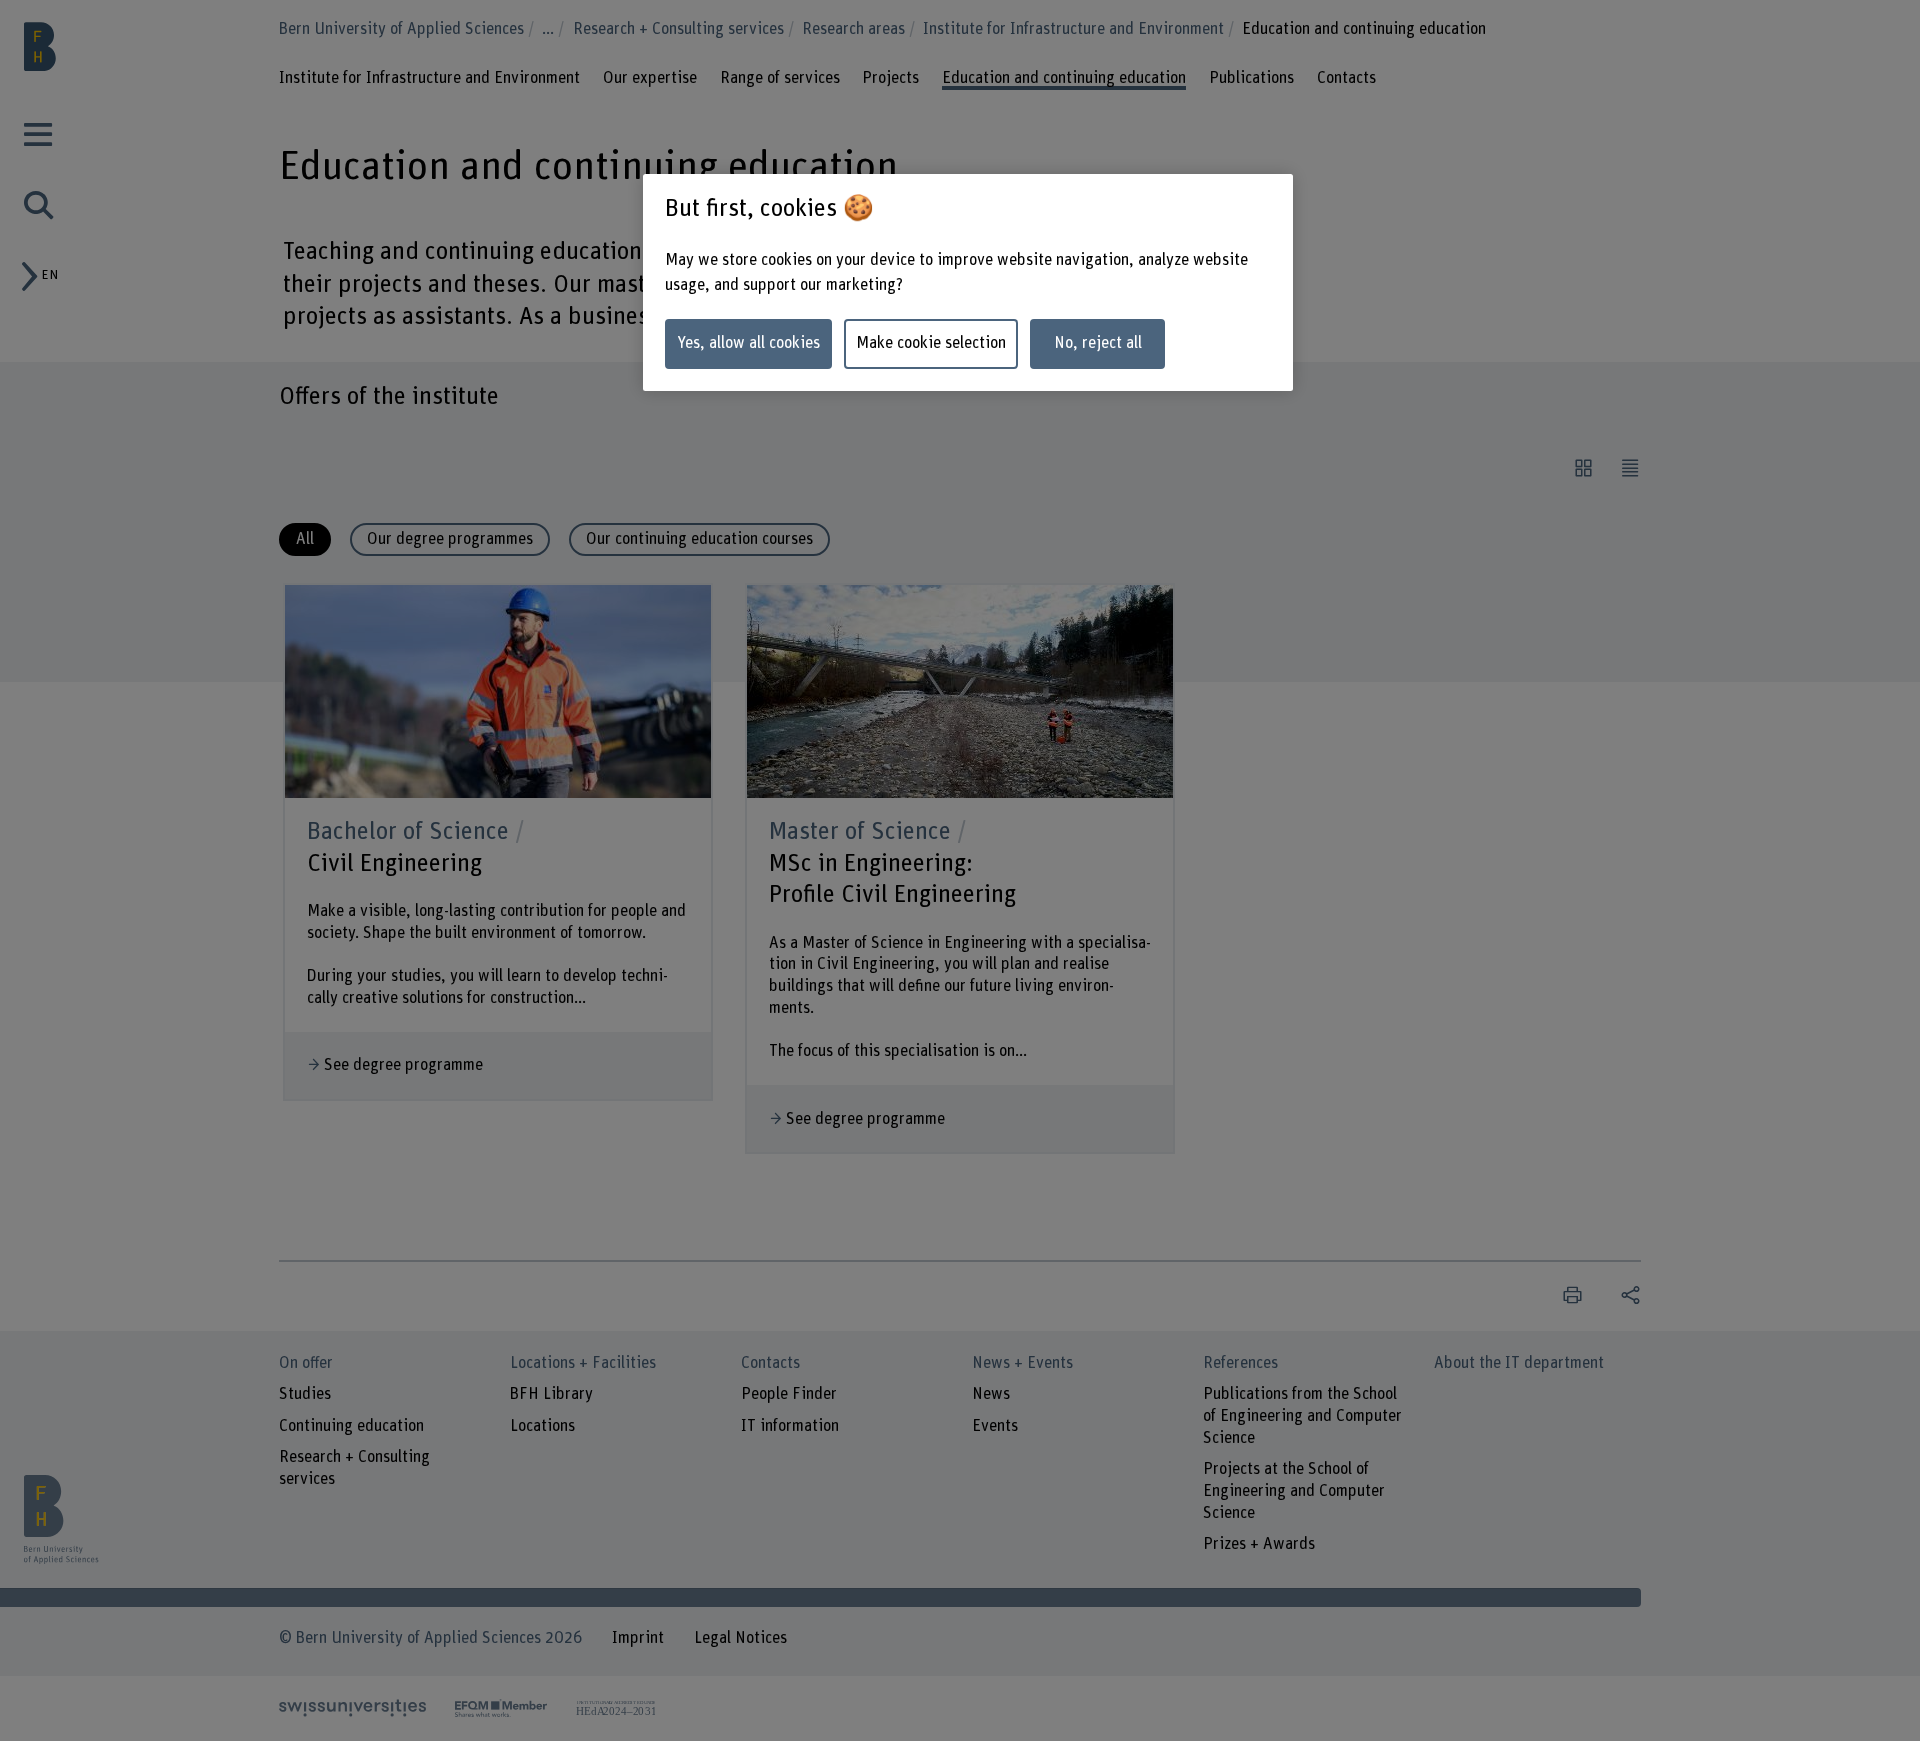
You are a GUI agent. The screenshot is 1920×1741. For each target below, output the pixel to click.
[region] (968, 282)
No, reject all (1098, 343)
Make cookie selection (931, 343)
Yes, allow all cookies (748, 343)
